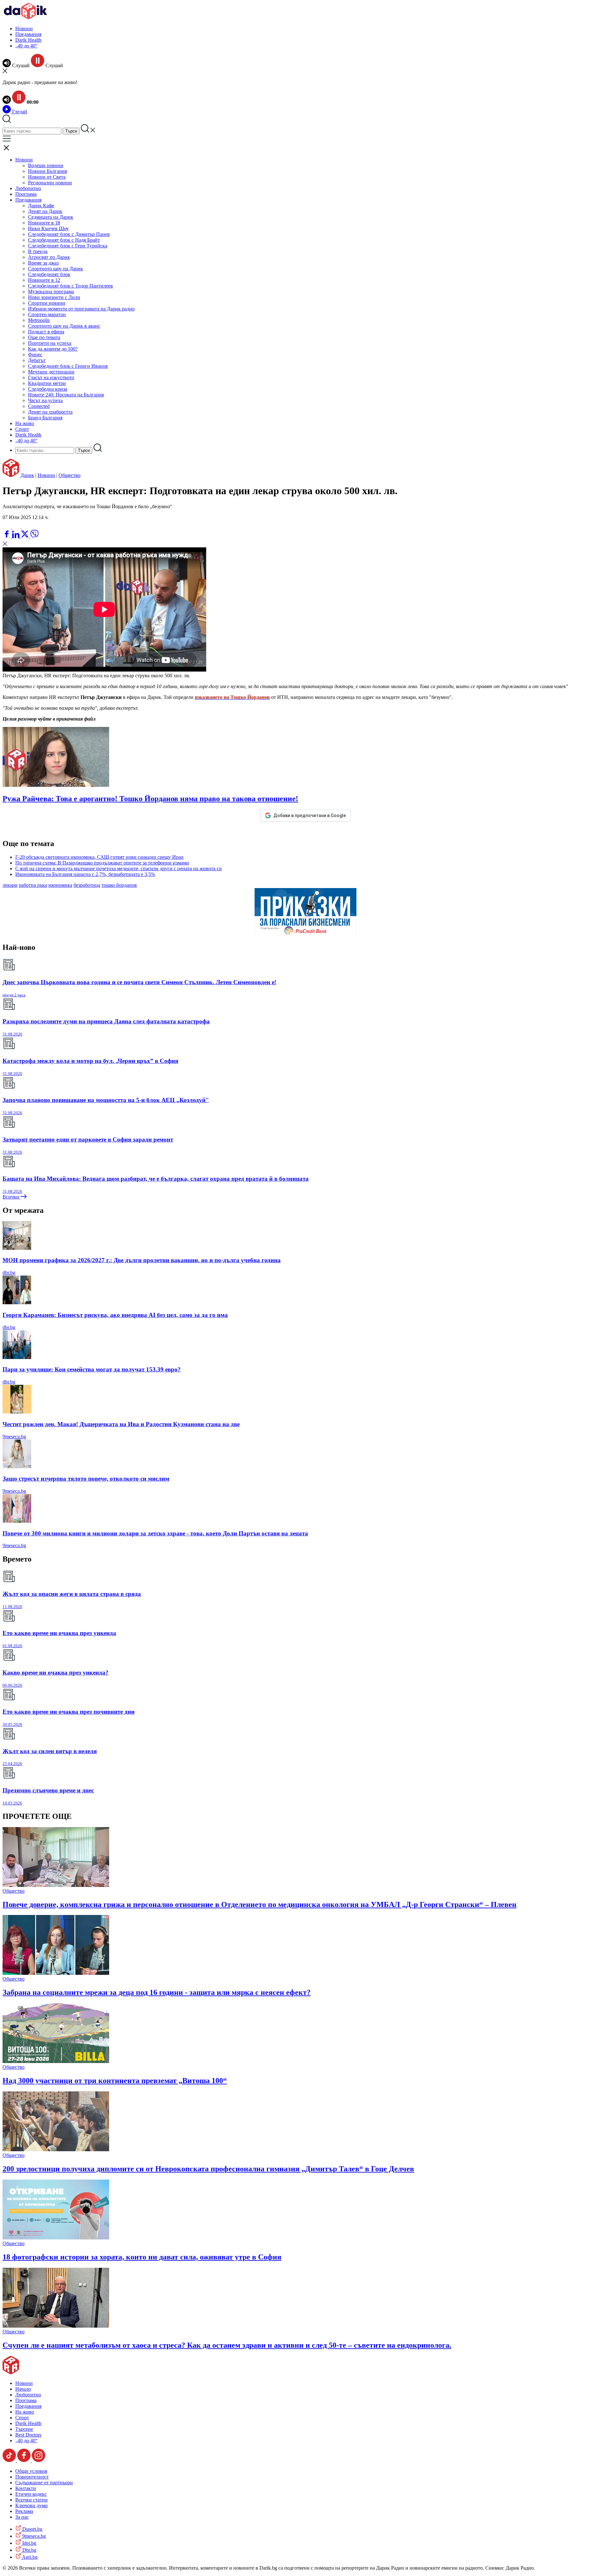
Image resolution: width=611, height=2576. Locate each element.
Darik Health (28, 40)
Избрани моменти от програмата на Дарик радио (81, 309)
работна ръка (33, 885)
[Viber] (7, 527)
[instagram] (39, 2460)
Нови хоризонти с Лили (54, 297)
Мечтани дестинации (51, 372)
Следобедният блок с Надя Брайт (64, 240)
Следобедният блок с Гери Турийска (68, 246)
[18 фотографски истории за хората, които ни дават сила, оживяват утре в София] (56, 2238)
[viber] (34, 536)
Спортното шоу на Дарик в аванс (64, 326)
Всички (11, 1197)
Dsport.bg (32, 2529)
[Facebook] (26, 527)
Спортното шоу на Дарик (56, 269)
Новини (24, 28)
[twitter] (25, 536)
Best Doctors (28, 2435)
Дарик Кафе (41, 206)
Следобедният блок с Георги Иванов (68, 366)
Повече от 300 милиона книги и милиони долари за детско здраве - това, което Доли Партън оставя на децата (155, 1533)
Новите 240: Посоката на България (66, 395)
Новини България (47, 171)
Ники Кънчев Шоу (48, 228)
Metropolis (39, 320)
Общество (70, 475)
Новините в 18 (44, 223)
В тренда (38, 251)
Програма (26, 194)
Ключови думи (32, 2505)
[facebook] (7, 536)
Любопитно (28, 188)
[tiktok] (10, 2460)
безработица (87, 885)
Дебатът (37, 360)
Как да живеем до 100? (53, 349)
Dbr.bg (29, 2550)
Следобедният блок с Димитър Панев (69, 234)
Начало (23, 2389)
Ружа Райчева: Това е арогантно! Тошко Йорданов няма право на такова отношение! (150, 799)
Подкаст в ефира (46, 332)
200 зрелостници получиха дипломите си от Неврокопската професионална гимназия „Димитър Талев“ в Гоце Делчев (208, 2169)
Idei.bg (29, 2543)
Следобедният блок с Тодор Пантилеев (70, 286)
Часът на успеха (45, 400)
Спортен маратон (47, 314)
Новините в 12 (44, 280)
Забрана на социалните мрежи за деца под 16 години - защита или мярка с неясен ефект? (157, 1992)
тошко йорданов (119, 885)
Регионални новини (50, 183)
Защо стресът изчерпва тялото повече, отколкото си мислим (86, 1479)
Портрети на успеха (50, 343)
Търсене (24, 2429)
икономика (60, 885)
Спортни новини (47, 303)
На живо (25, 423)
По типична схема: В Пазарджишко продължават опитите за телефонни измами (102, 863)
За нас (22, 2517)
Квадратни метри (47, 383)
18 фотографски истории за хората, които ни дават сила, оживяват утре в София (142, 2257)
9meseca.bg (14, 1437)
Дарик (27, 475)
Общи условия (31, 2471)
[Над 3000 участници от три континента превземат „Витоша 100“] (56, 2061)
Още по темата (44, 337)
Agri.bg (29, 2557)
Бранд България (45, 418)
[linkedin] (16, 536)
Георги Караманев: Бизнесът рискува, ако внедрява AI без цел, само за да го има (115, 1315)
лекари (10, 885)
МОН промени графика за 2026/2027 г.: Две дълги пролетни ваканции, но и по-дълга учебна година (142, 1260)
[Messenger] (17, 527)
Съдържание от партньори (44, 2483)
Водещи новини (46, 165)
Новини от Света (47, 177)
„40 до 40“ (26, 46)
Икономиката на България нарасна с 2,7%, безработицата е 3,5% (85, 874)
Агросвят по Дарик (49, 257)
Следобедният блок (49, 274)
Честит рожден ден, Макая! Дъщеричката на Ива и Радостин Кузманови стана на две (121, 1424)
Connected (39, 406)
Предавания (28, 34)
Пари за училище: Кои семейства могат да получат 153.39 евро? (92, 1369)
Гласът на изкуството (51, 377)
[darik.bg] (25, 18)
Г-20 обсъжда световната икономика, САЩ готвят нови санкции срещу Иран (99, 857)
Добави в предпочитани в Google (310, 815)
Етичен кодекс (31, 2494)
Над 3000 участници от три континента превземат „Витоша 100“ (115, 2081)
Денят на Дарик (45, 211)
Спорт (22, 429)
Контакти (26, 2488)
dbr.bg (9, 1273)
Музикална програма (51, 292)
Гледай (19, 112)
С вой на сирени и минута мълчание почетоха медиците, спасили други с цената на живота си (119, 868)
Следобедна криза (48, 389)
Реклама (24, 2511)
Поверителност (32, 2477)
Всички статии (32, 2500)
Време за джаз (43, 263)
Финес (35, 355)
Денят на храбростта (50, 412)
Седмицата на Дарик (51, 217)
